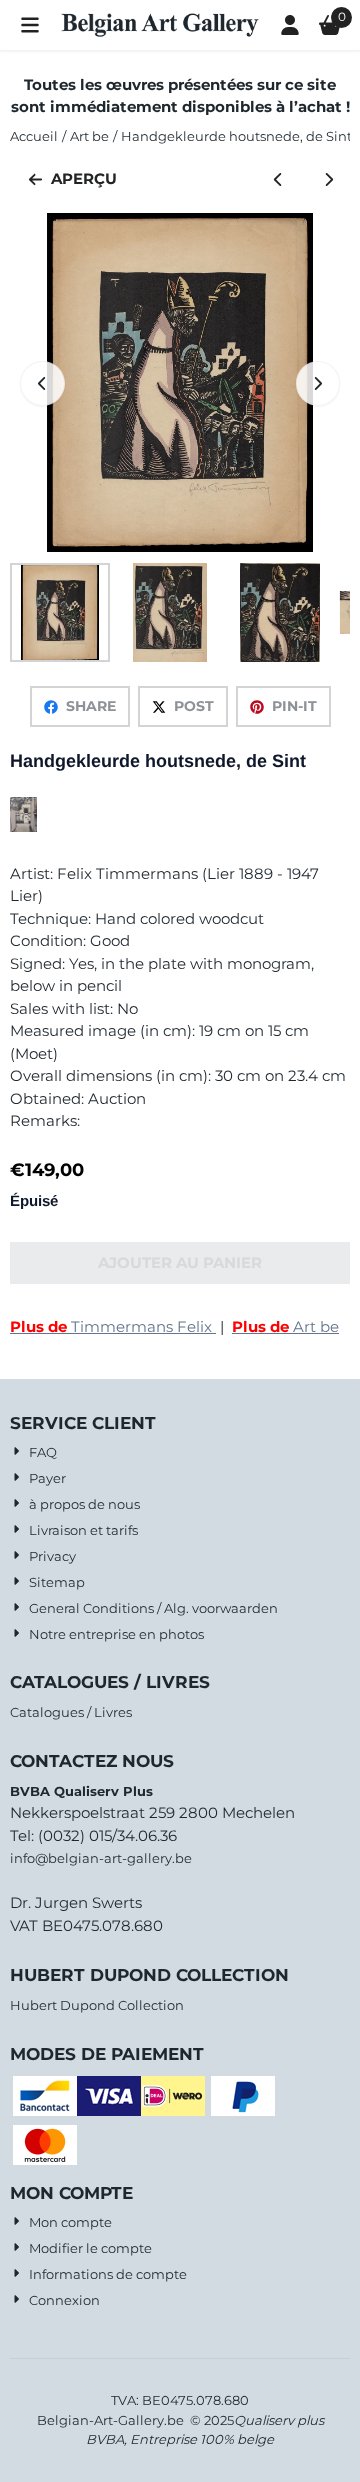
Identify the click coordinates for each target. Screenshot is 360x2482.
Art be (285, 1326)
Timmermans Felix (113, 1326)
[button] (30, 25)
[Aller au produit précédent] (278, 179)
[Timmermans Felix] (23, 826)
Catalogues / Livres (71, 1712)
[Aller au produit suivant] (329, 179)
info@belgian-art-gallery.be (101, 1858)
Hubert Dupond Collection (97, 2005)
